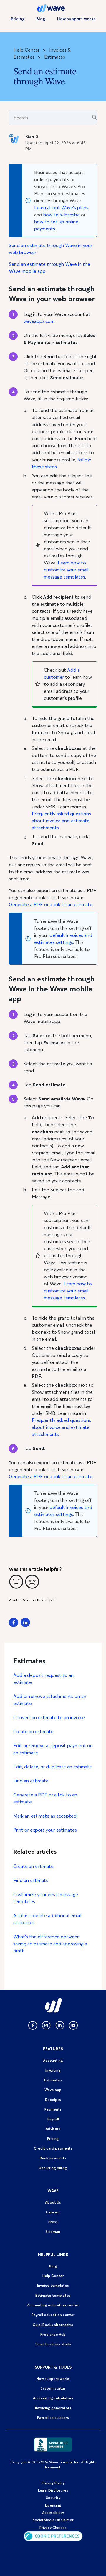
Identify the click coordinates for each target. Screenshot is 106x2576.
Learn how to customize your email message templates (66, 570)
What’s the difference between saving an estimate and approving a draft (50, 1944)
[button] (16, 1582)
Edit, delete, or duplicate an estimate (53, 1767)
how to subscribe (62, 215)
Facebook (14, 1622)
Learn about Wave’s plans (61, 207)
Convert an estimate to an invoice (49, 1717)
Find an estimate (31, 1781)
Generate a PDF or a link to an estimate (51, 904)
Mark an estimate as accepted (45, 1816)
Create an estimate (33, 1731)
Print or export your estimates (45, 1830)
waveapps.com (39, 321)
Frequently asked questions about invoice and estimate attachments (61, 821)
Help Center (26, 50)
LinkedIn (25, 1622)
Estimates (55, 57)
